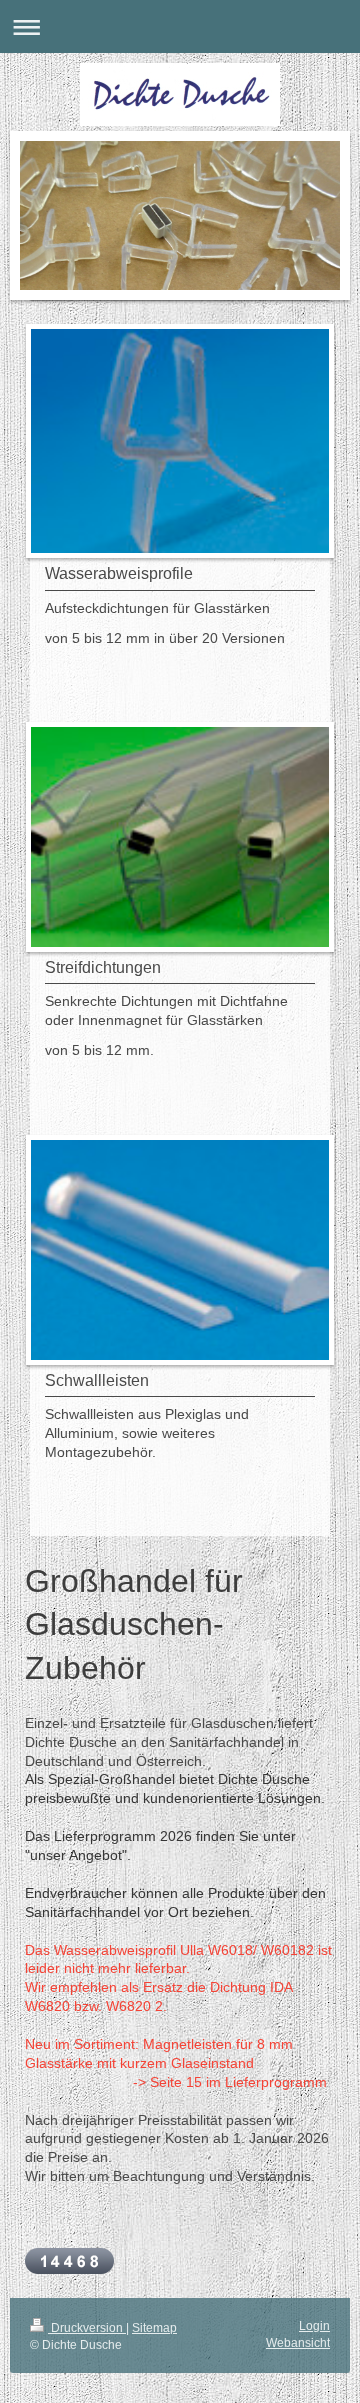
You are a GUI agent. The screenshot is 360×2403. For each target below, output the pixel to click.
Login (314, 2326)
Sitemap (154, 2328)
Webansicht (298, 2343)
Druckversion (87, 2328)
